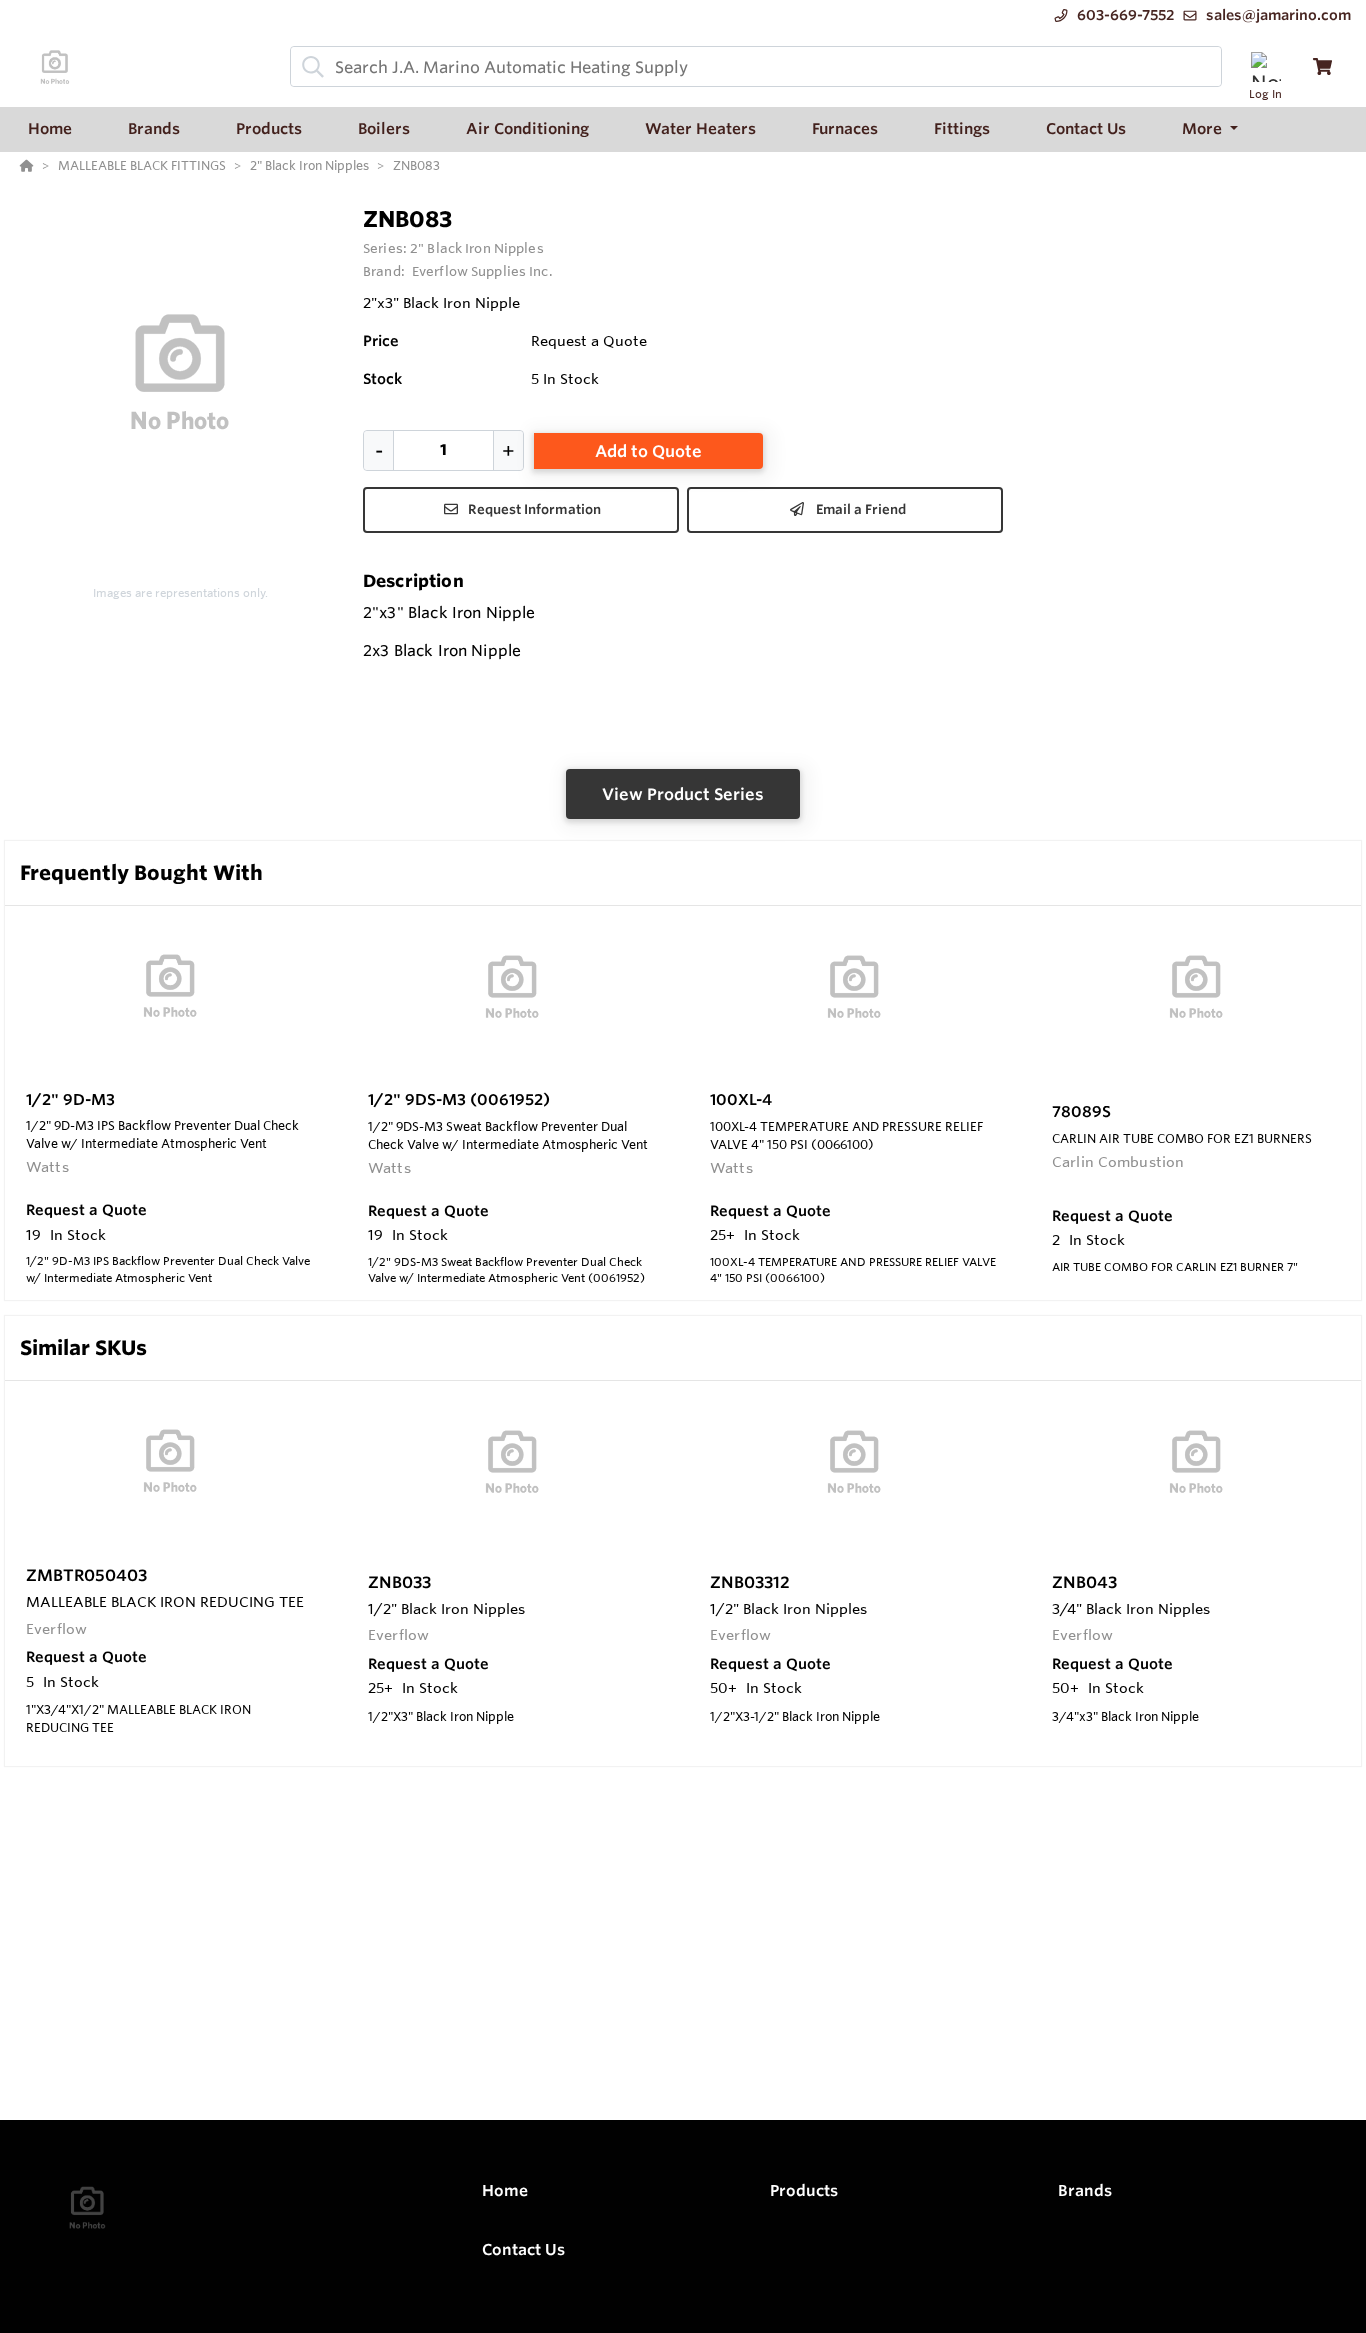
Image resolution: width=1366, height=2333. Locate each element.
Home (505, 2190)
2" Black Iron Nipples (477, 248)
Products (804, 2190)
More (1204, 128)
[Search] (309, 67)
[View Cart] (1322, 66)
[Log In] (1265, 66)
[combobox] (756, 66)
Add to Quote (648, 451)
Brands (1085, 2190)
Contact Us (523, 2249)
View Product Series (683, 794)
